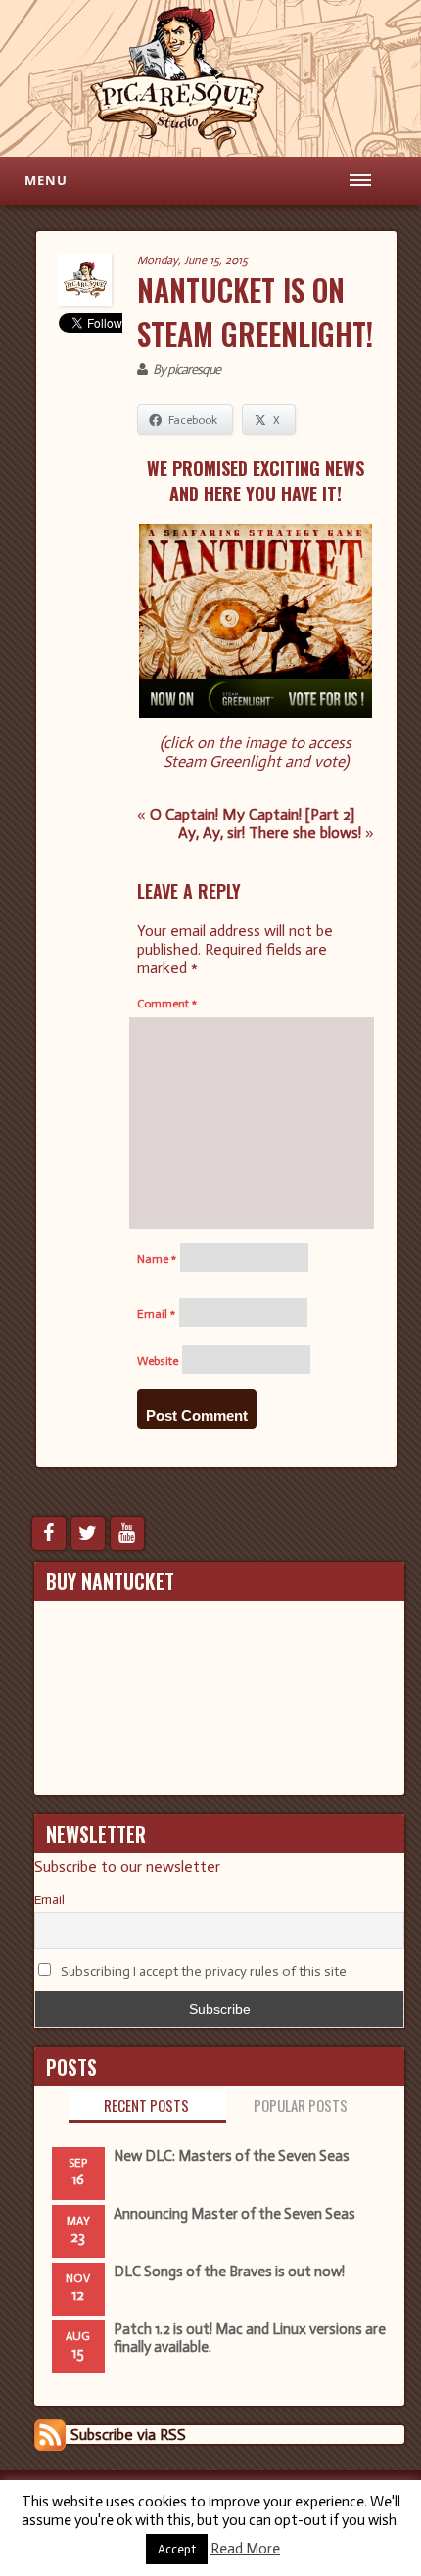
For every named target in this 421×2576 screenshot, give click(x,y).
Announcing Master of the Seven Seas (234, 2214)
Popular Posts (301, 2105)
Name (157, 1259)
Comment (167, 1004)
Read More (245, 2549)
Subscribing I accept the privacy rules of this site (204, 1971)
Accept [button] (177, 2549)
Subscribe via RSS (128, 2435)
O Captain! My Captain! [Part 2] (252, 814)
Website (158, 1361)
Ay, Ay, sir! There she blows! (270, 833)
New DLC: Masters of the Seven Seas (232, 2156)
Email (156, 1314)
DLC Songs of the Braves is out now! (229, 2272)
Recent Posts (146, 2105)
